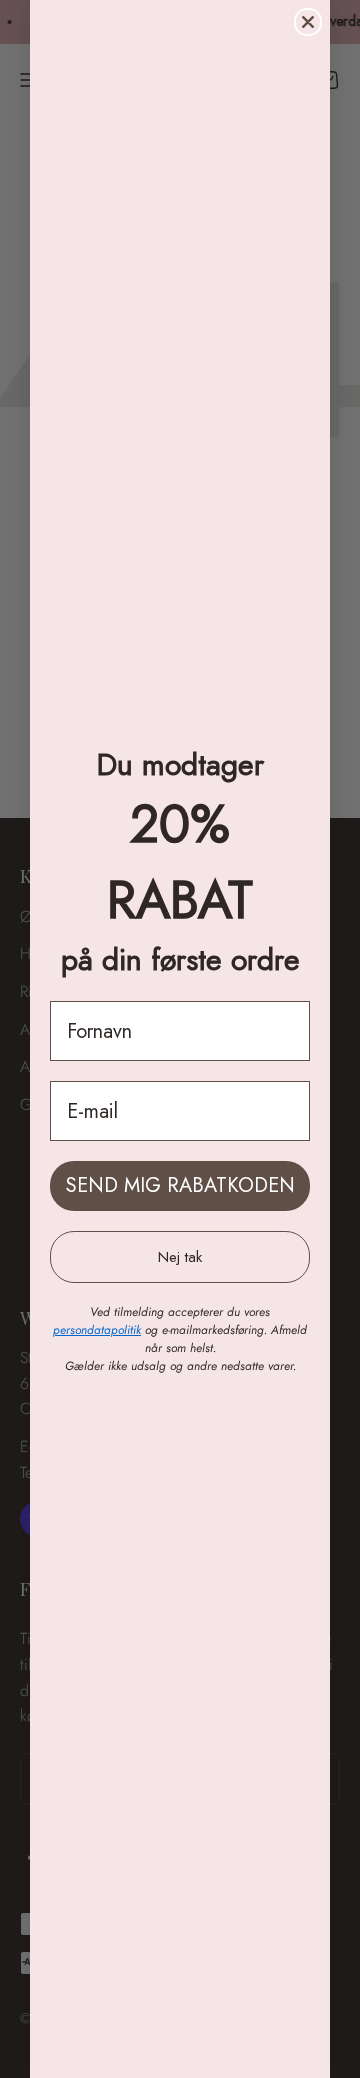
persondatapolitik (97, 1330)
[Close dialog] (308, 22)
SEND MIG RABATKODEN (180, 1185)
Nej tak (180, 1257)
